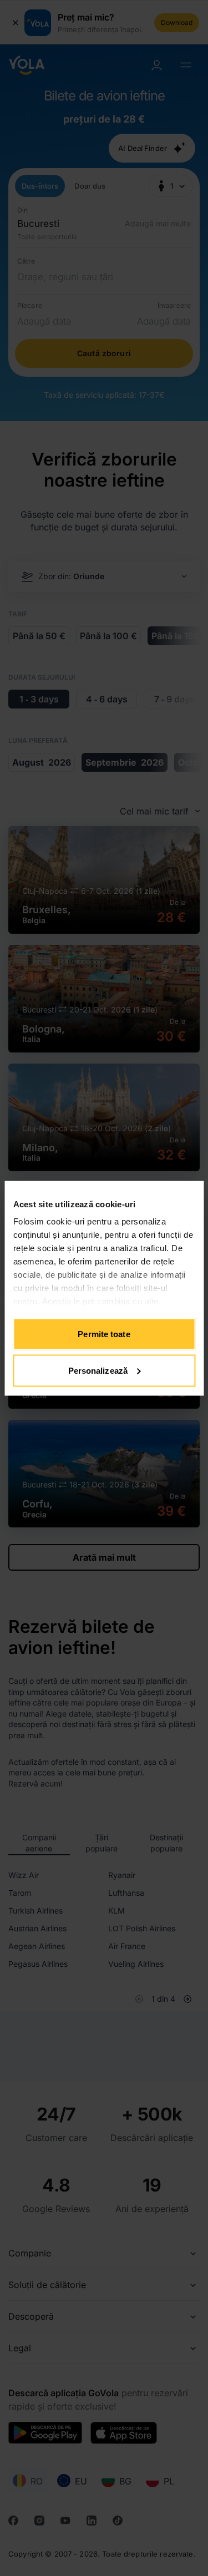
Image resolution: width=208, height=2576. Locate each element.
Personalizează (98, 1370)
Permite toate (104, 1334)
